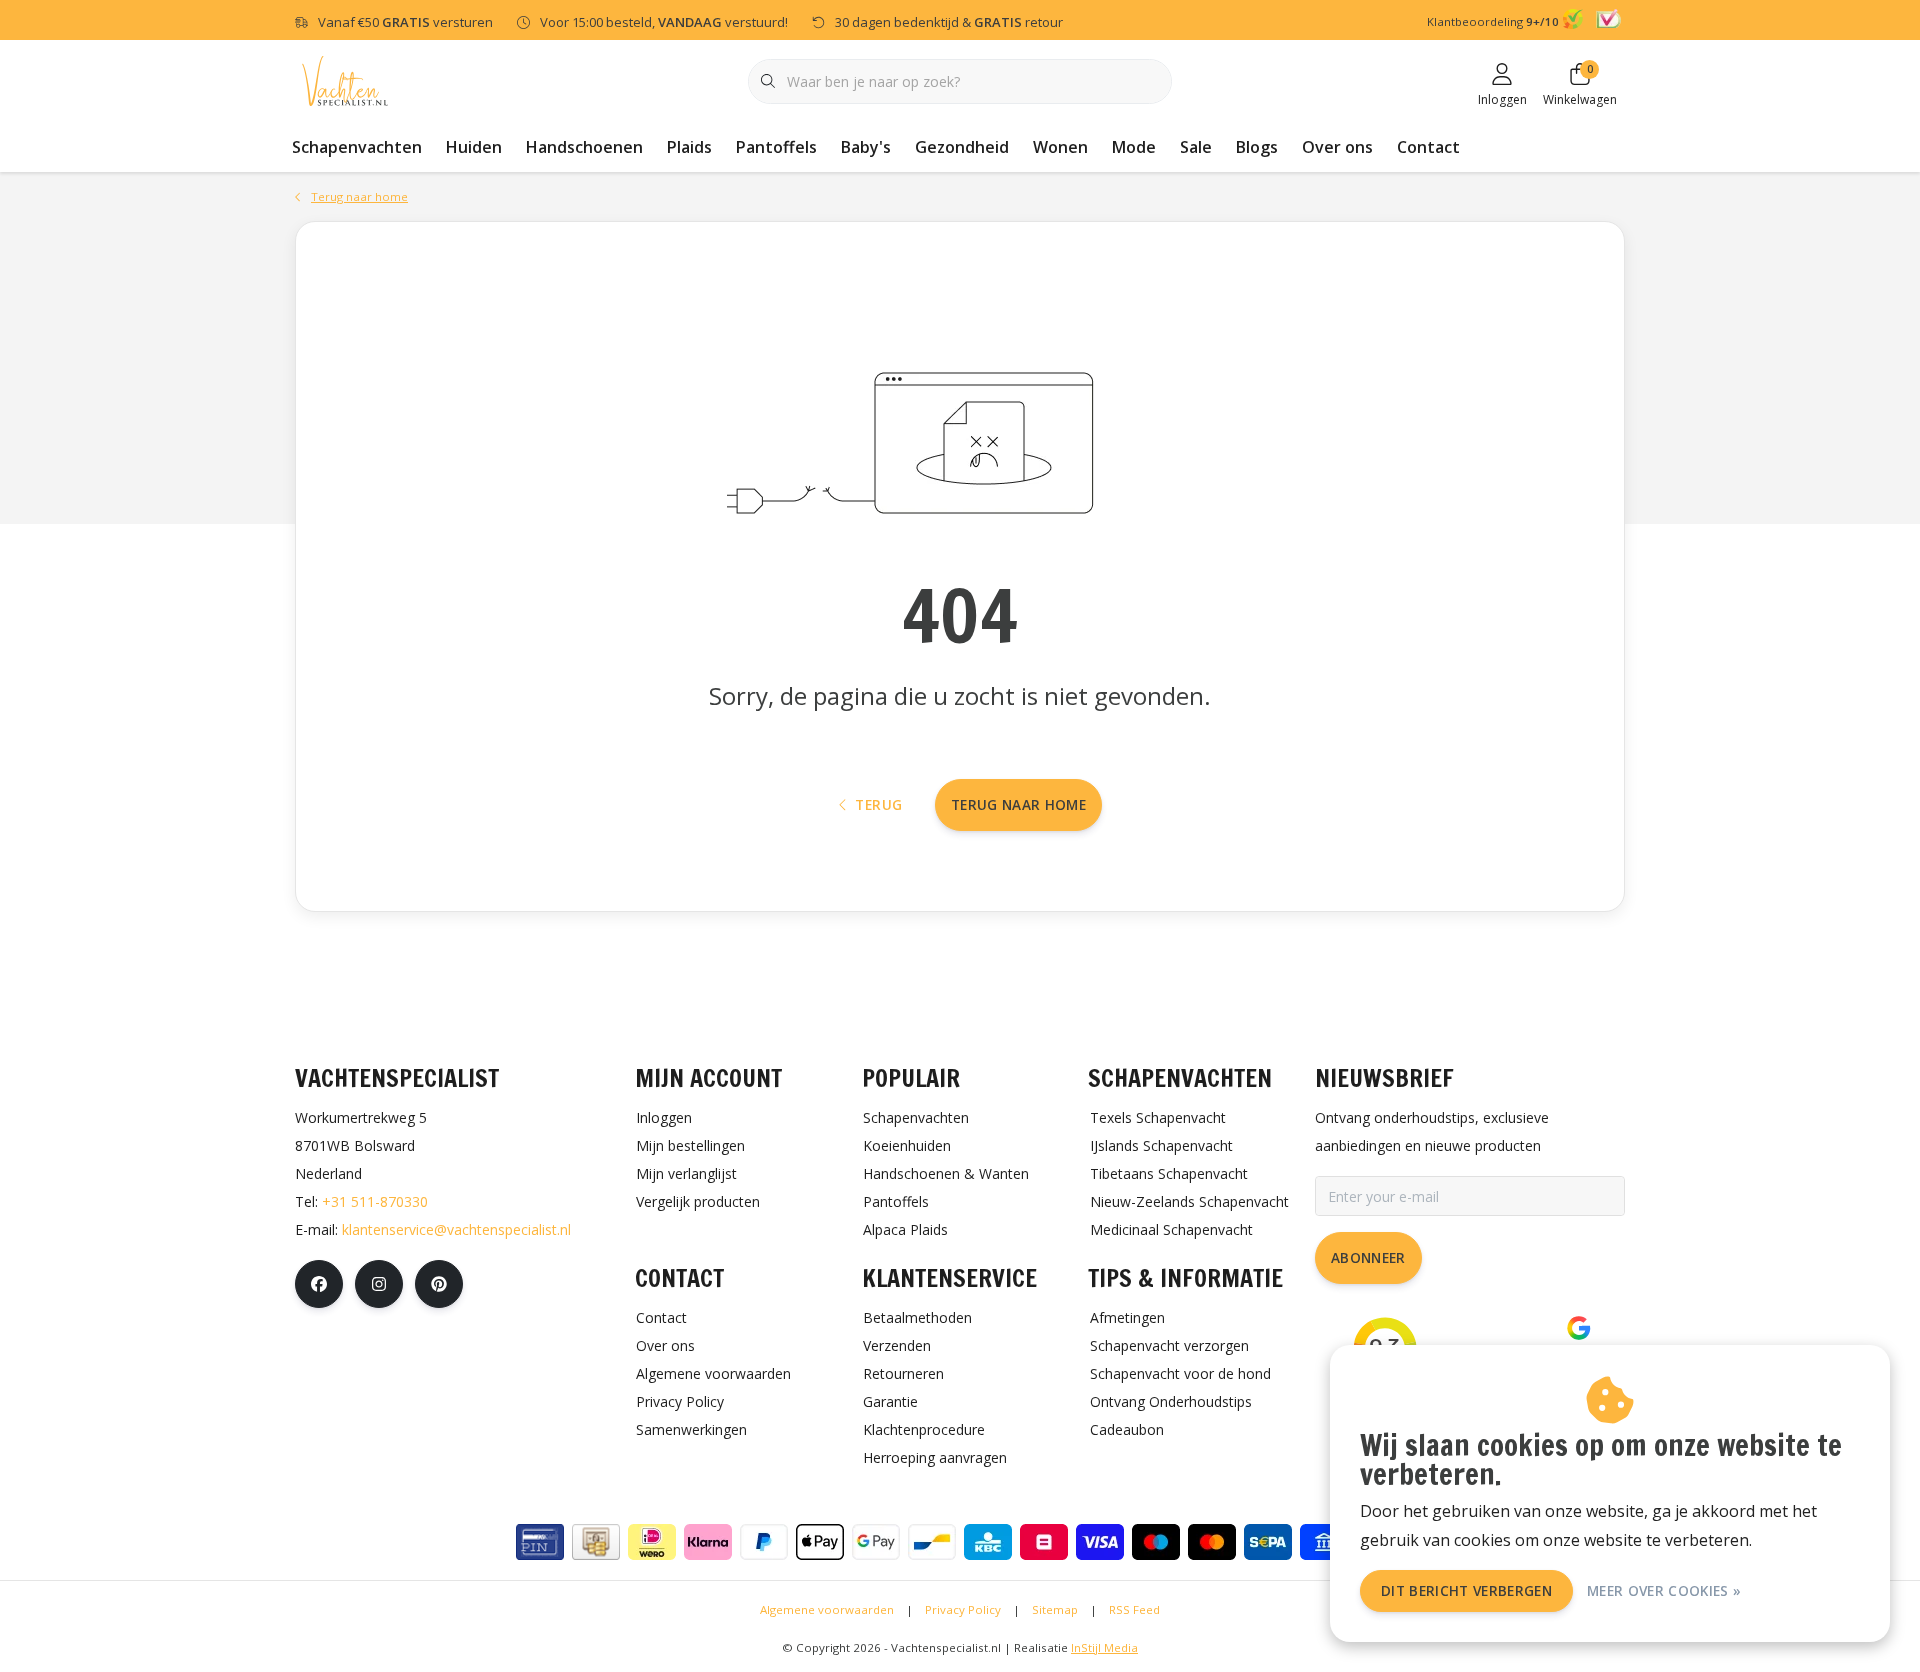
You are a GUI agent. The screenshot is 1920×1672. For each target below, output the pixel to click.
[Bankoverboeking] (1324, 1542)
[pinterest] (439, 1284)
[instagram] (379, 1284)
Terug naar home (1018, 804)
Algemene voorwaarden (827, 1609)
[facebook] (319, 1284)
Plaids (689, 147)
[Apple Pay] (820, 1542)
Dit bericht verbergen (1466, 1590)
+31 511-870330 (375, 1201)
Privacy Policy (963, 1609)
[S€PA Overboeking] (1268, 1542)
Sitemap (1055, 1609)
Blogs (1257, 147)
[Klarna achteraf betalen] (708, 1542)
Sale (1196, 147)
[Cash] (596, 1542)
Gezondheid (962, 147)
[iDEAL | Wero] (652, 1542)
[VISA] (1100, 1542)
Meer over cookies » (1664, 1590)
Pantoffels (776, 147)
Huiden (474, 147)
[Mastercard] (1212, 1542)
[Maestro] (1156, 1542)
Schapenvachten (357, 147)
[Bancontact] (932, 1542)
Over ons (1337, 147)
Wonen (1060, 147)
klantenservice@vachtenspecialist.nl (456, 1229)
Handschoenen (584, 147)
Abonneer (1368, 1257)
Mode (1134, 147)
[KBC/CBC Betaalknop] (988, 1542)
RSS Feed (1134, 1609)
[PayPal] (764, 1542)
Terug (878, 804)
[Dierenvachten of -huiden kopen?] (345, 79)
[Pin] (540, 1542)
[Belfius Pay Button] (1044, 1542)
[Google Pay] (876, 1542)
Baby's (866, 147)
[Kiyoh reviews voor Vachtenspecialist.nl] (1575, 22)
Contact (1428, 147)
